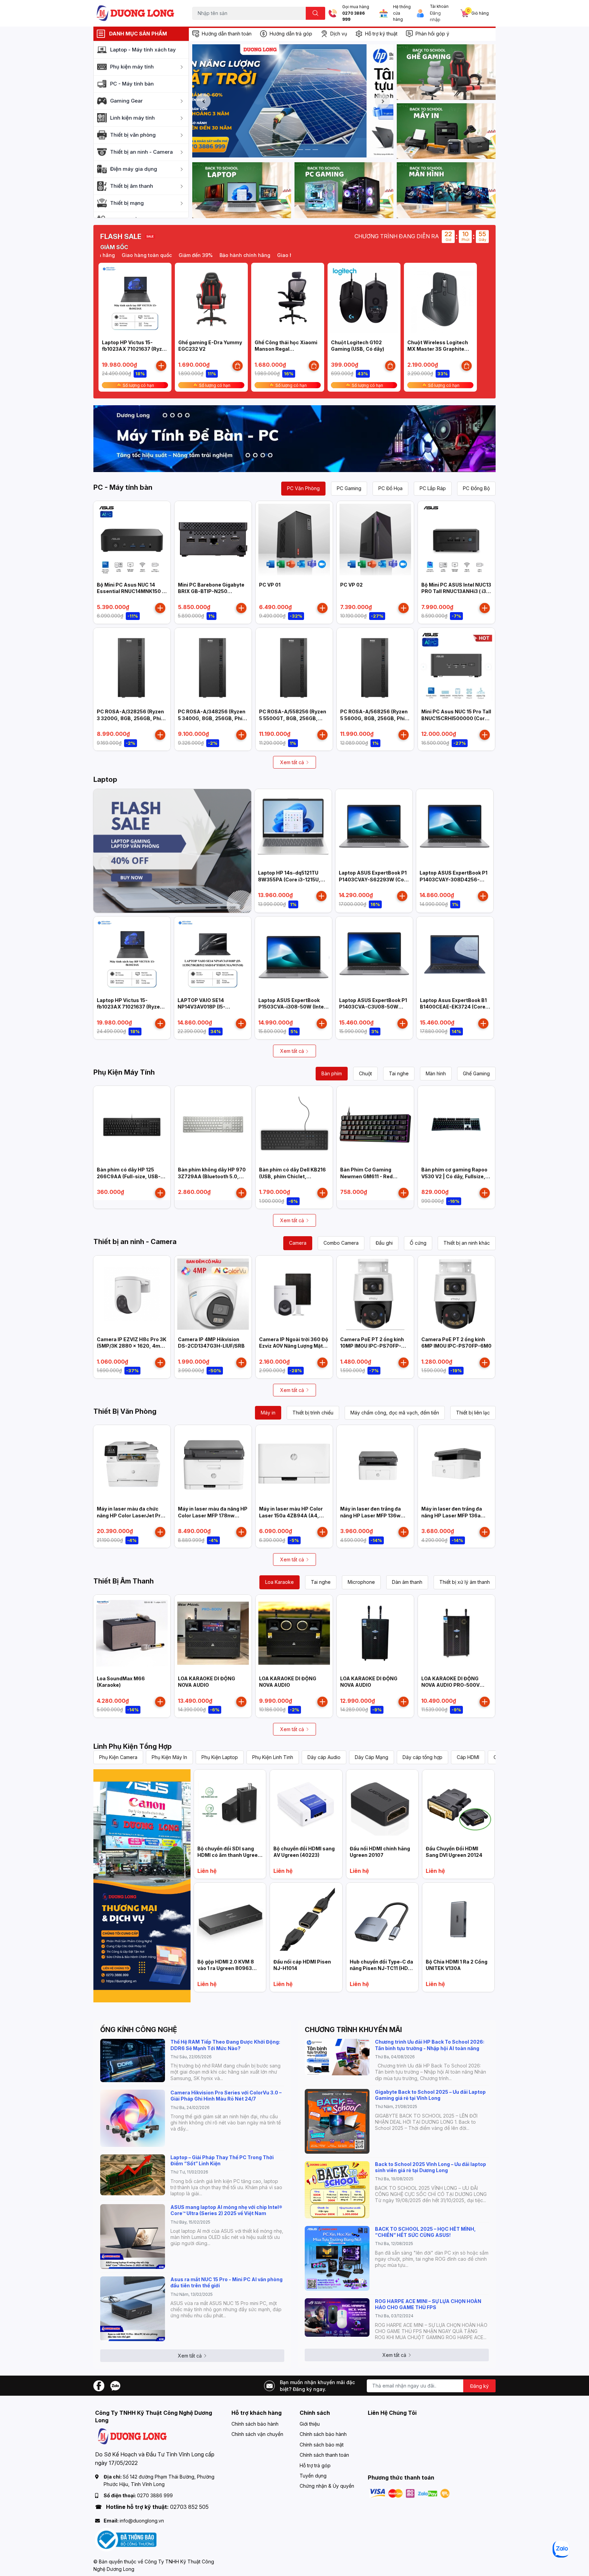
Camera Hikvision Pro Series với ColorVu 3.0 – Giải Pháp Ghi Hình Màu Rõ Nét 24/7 (226, 2096)
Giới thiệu (310, 2424)
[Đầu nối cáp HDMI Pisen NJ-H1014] (306, 1919)
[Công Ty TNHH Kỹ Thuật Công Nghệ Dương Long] (136, 13)
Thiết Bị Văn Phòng (125, 1411)
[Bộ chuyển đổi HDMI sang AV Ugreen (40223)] (306, 1806)
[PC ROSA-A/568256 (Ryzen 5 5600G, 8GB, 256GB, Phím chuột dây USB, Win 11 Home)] (375, 666)
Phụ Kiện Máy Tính (124, 1072)
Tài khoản (439, 6)
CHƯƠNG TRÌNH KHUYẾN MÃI (353, 2030)
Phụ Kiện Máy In (169, 1757)
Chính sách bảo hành (255, 2424)
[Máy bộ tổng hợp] (294, 439)
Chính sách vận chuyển (257, 2434)
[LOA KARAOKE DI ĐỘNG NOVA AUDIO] (213, 1633)
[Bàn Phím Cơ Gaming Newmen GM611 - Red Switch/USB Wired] (375, 1124)
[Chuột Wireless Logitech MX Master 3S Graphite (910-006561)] (440, 299)
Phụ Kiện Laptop (220, 1757)
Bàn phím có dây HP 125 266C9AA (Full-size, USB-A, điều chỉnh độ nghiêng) (131, 1176)
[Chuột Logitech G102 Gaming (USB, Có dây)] (364, 299)
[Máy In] (446, 131)
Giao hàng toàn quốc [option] (255, 255)
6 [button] (308, 150)
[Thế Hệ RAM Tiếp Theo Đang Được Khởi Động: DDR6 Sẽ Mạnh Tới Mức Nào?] (133, 2060)
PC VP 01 (270, 585)
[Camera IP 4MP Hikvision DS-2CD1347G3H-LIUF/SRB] (213, 1294)
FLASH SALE (121, 237)
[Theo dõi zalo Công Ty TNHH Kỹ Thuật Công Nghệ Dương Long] (115, 2385)
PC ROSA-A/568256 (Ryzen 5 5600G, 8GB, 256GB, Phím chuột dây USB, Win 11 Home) (375, 718)
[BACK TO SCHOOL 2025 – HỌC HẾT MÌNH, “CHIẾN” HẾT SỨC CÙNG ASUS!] (337, 2258)
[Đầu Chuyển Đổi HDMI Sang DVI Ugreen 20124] (458, 1806)
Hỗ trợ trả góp (315, 2465)
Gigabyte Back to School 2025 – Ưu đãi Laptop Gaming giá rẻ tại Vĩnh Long (430, 2095)
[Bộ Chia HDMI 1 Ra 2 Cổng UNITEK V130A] (458, 1919)
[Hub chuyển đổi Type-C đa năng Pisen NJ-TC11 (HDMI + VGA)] (382, 1919)
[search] (315, 13)
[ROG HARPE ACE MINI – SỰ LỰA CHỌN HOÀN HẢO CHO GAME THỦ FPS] (337, 2317)
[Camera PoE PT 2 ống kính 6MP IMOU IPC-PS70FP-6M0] (456, 1294)
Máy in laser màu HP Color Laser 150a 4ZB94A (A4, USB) (291, 1515)
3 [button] (285, 150)
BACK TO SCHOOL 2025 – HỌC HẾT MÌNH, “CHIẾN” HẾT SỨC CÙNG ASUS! (425, 2232)
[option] (293, 101)
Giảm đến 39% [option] (149, 255)
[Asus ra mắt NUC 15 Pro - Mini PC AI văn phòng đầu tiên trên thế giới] (133, 2309)
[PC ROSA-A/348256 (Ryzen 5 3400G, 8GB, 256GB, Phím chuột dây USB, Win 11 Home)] (213, 666)
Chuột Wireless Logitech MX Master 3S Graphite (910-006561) (438, 349)
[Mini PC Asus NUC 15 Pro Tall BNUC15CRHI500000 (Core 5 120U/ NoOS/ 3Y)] (456, 666)
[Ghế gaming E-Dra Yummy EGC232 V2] (211, 299)
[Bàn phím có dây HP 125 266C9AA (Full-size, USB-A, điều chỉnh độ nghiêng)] (132, 1124)
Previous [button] (203, 101)
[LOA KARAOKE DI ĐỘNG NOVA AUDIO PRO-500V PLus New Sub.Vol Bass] (456, 1633)
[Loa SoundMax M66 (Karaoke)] (132, 1633)
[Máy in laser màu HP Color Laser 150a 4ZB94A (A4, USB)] (294, 1464)
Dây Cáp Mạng (372, 1757)
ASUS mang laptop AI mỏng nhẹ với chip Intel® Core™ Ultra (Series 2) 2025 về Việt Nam (226, 2210)
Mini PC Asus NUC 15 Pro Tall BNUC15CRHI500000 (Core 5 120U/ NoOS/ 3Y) (456, 718)
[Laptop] (242, 190)
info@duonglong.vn (142, 2521)
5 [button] (300, 150)
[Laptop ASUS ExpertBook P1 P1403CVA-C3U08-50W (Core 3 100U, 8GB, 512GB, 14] (374, 955)
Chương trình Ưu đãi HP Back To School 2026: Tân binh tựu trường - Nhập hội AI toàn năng (430, 2045)
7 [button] (315, 150)
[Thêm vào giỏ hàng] (161, 366)
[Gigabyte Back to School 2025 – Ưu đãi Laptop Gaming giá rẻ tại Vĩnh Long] (337, 2121)
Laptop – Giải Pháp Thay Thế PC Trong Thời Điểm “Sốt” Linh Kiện (222, 2160)
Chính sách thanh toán (324, 2455)
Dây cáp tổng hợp (422, 1757)
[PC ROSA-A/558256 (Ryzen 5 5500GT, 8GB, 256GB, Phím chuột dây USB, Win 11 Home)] (294, 666)
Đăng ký (479, 2386)
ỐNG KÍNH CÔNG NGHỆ (139, 2030)
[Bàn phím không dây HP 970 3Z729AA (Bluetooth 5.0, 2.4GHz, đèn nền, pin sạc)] (213, 1124)
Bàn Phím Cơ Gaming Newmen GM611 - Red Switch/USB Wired (366, 1176)
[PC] (344, 190)
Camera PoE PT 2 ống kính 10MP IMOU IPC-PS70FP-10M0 (372, 1346)
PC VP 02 (351, 585)
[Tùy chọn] (238, 366)
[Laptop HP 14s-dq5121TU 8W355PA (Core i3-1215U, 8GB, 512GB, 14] (293, 828)
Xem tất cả (292, 762)
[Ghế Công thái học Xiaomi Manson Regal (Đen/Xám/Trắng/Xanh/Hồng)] (288, 299)
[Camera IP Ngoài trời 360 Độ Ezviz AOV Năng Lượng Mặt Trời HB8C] (294, 1294)
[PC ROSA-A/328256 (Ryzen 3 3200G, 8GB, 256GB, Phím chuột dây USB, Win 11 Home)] (132, 666)
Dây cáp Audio (324, 1757)
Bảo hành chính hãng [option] (198, 255)
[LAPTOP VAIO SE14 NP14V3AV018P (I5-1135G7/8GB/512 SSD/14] (213, 955)
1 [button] (270, 150)
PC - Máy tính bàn (123, 487)
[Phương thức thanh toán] (410, 2493)
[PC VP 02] (375, 540)
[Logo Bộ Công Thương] (126, 2539)
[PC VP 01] (294, 540)
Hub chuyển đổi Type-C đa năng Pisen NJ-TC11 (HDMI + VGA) (382, 1968)
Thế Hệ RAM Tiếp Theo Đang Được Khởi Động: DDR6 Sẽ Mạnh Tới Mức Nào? (225, 2045)
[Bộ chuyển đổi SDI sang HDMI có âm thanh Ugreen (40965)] (230, 1806)
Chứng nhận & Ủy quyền (327, 2486)
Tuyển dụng (313, 2476)
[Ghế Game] (446, 72)
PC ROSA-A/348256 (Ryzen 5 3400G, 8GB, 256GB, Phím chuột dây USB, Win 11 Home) (213, 718)
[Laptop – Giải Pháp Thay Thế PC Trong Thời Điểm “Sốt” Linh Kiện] (133, 2175)
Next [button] (382, 101)
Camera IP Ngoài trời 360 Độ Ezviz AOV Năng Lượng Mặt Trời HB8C (294, 1346)
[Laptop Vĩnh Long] (142, 1886)
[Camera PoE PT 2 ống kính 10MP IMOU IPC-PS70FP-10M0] (375, 1294)
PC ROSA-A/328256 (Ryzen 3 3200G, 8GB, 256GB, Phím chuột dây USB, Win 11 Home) (132, 718)
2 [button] (278, 150)
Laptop (105, 779)
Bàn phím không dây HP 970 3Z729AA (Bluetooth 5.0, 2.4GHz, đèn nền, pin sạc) (212, 1176)
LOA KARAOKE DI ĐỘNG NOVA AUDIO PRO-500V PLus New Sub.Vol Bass (450, 1685)
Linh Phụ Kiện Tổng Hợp (133, 1746)
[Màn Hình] (446, 190)
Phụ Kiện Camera (118, 1757)
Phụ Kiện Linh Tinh (273, 1757)
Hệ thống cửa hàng (402, 13)
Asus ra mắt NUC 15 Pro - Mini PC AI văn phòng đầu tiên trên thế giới (226, 2282)
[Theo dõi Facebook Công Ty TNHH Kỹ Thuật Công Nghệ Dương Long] (99, 2385)
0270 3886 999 (353, 17)
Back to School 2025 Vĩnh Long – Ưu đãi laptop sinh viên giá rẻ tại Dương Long (431, 2167)
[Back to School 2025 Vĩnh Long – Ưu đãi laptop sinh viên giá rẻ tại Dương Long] (337, 2190)
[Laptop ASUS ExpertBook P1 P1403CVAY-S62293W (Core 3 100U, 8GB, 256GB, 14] (374, 828)
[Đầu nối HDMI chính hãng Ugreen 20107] (382, 1806)
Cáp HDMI (468, 1757)
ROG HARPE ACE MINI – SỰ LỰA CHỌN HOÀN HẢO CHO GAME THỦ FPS (428, 2304)
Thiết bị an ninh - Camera (135, 1242)
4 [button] (293, 150)
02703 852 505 (189, 2507)
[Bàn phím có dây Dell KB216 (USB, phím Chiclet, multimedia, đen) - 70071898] (294, 1124)
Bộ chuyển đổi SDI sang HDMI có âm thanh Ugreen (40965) (229, 1855)
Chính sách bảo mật (322, 2445)
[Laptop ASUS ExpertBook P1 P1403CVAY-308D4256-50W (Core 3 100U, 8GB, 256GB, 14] (455, 828)
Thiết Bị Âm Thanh (124, 1581)
